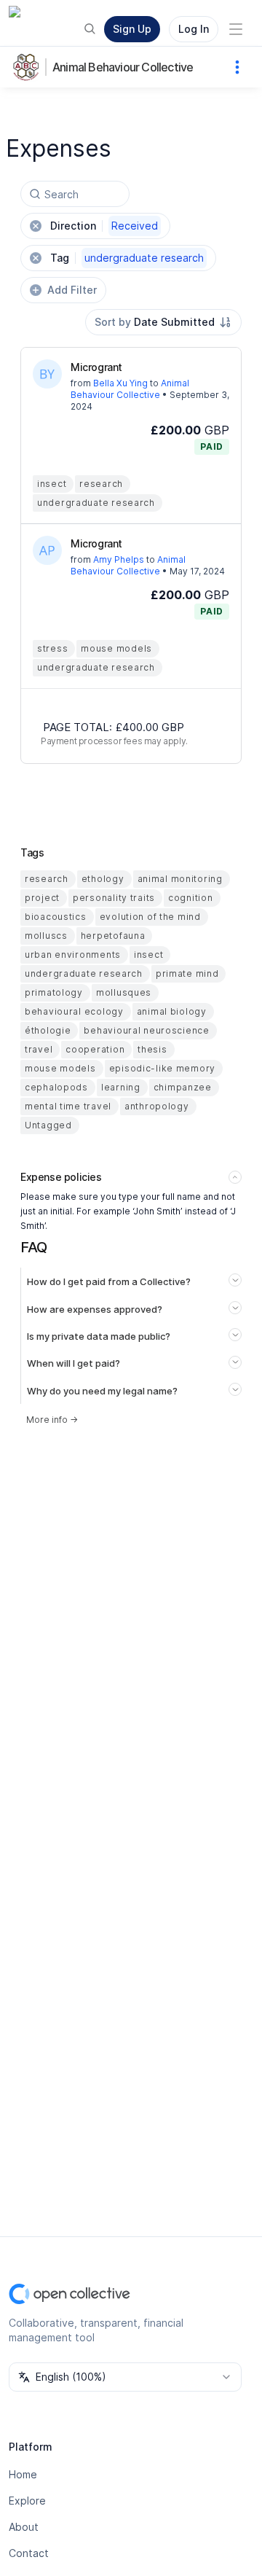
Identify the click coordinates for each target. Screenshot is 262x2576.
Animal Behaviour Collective (123, 67)
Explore (27, 2501)
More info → (52, 1420)
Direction (104, 226)
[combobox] (163, 322)
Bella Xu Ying (120, 383)
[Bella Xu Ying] (47, 374)
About (24, 2527)
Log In (194, 29)
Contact (29, 2553)
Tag (127, 258)
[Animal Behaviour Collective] (29, 67)
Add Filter (72, 290)
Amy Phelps (119, 559)
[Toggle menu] (236, 29)
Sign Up (132, 29)
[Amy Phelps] (47, 550)
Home (23, 2474)
